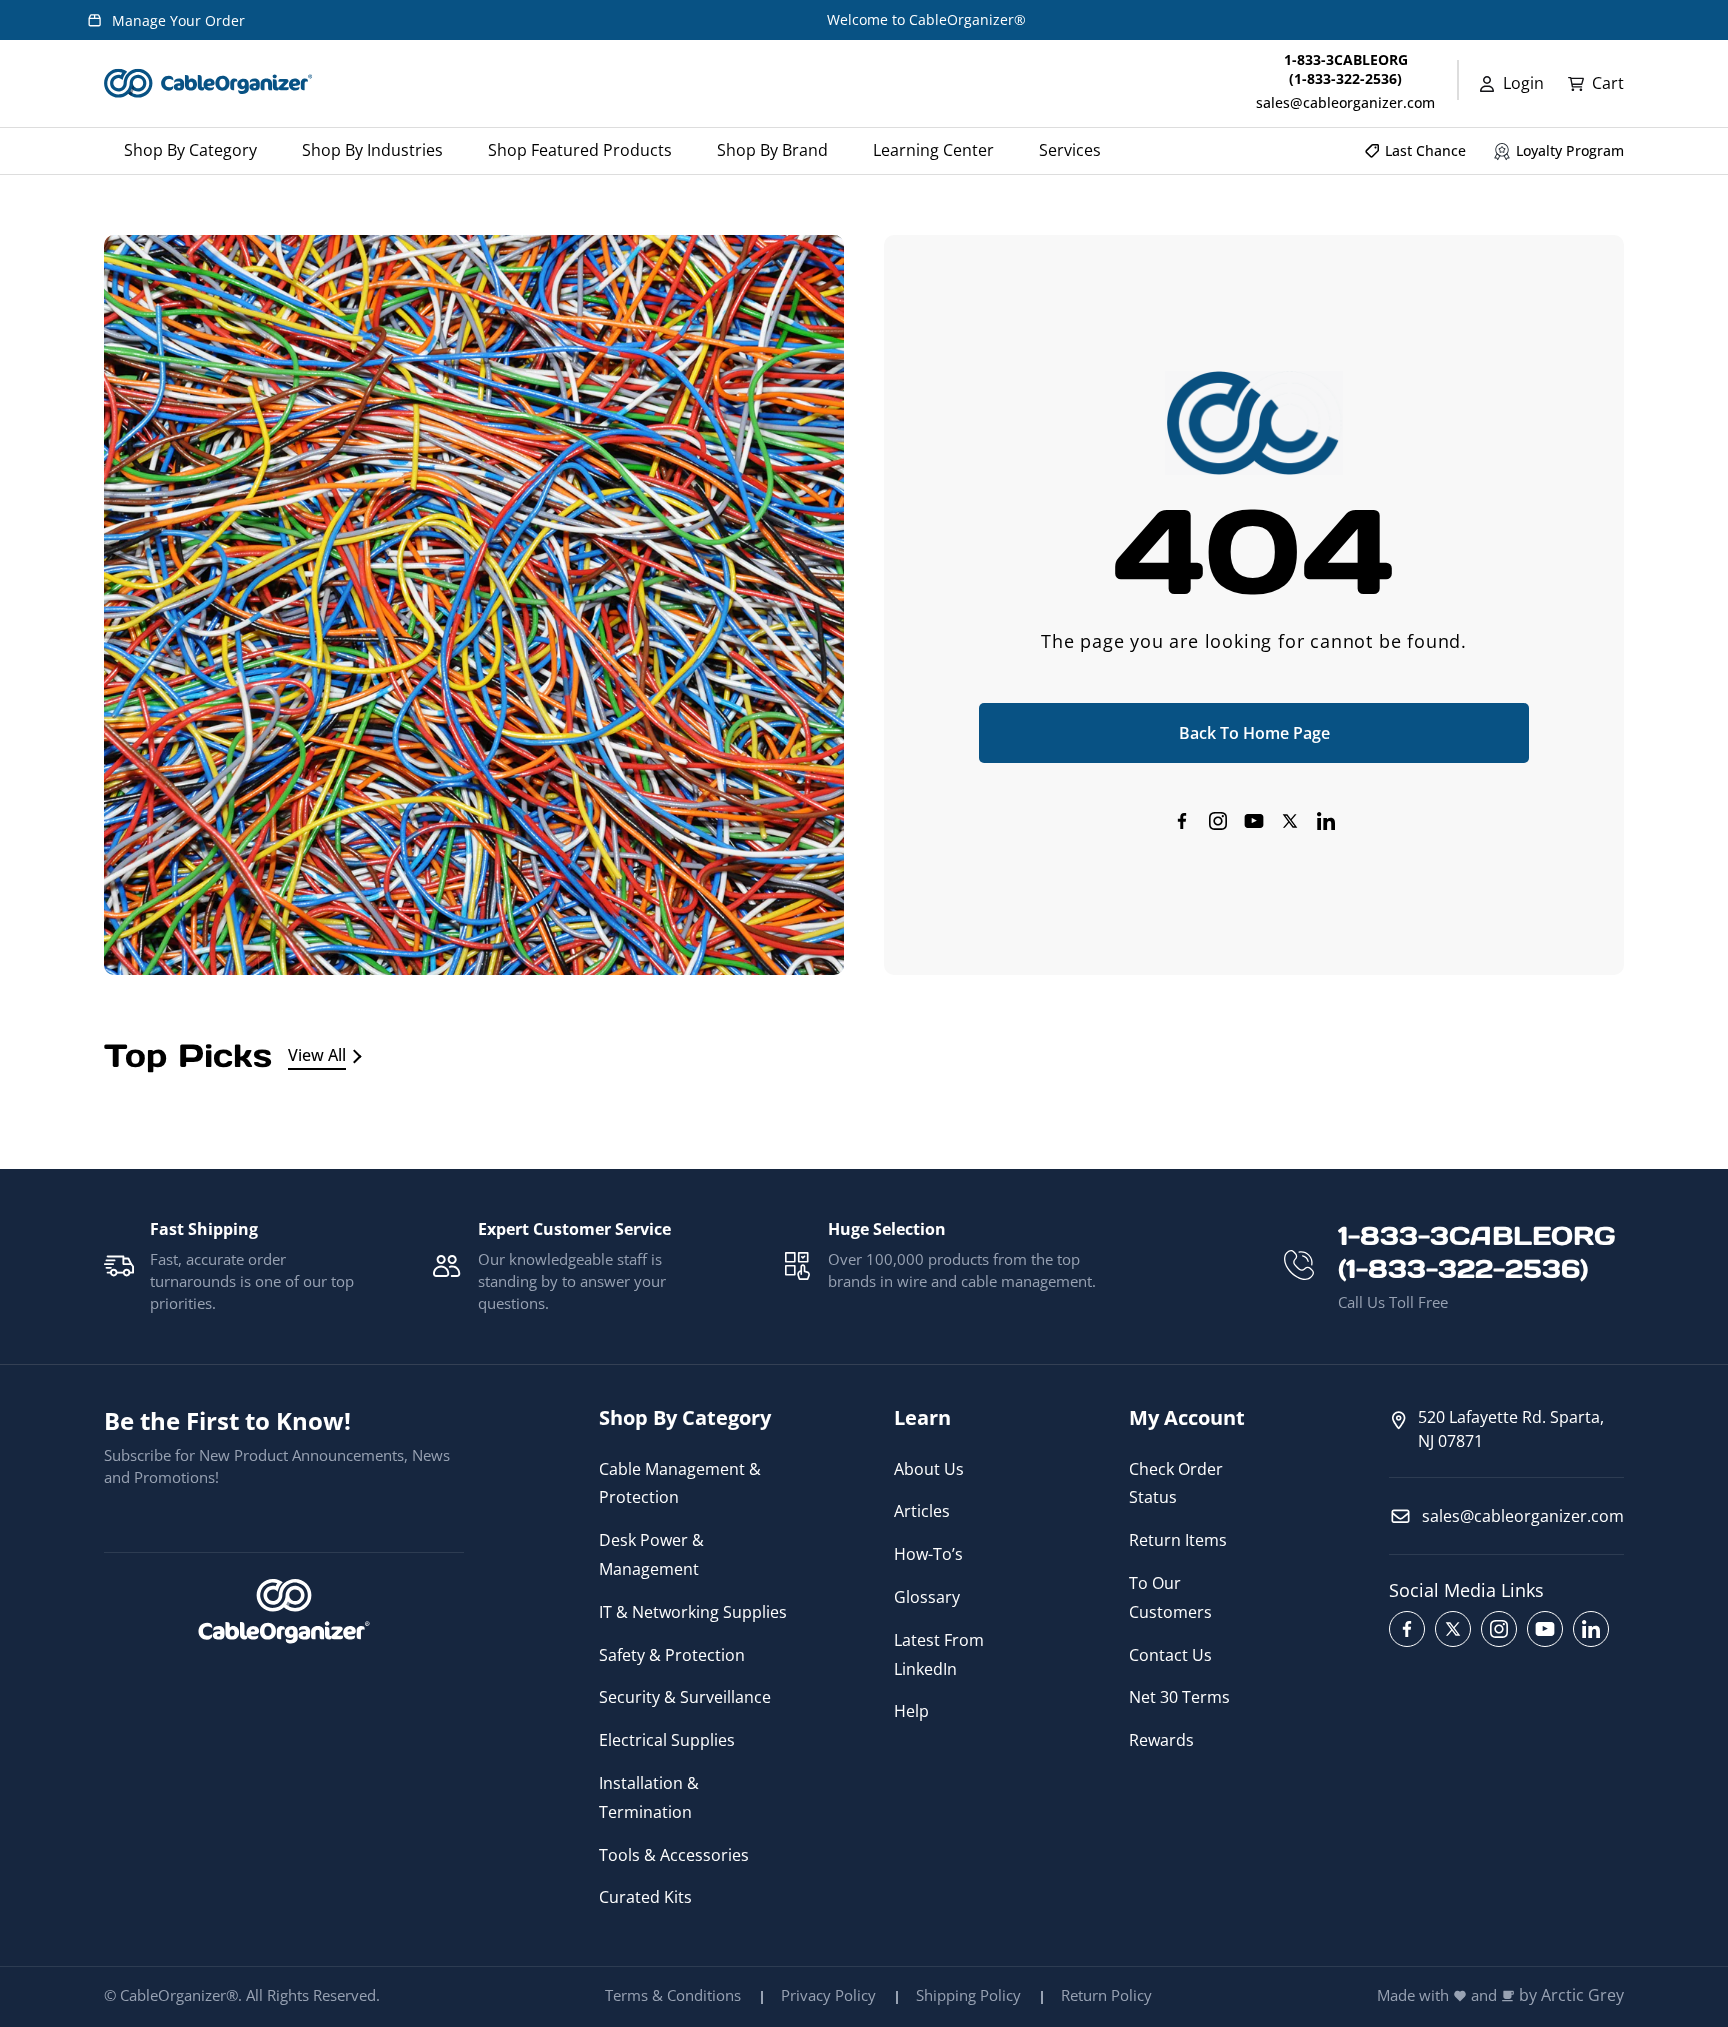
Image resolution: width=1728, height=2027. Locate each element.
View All (317, 1055)
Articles (922, 1511)
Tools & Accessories (674, 1855)
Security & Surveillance (685, 1697)
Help (911, 1711)
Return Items (1178, 1540)
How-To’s (928, 1554)
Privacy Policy (828, 1995)
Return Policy (1106, 1995)
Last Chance (1425, 150)
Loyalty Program (1570, 150)
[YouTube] (1254, 821)
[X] (1290, 821)
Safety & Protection (672, 1655)
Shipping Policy (968, 1995)
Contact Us (1170, 1655)
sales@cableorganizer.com (1345, 102)
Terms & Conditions (673, 1995)
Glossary (927, 1597)
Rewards (1161, 1740)
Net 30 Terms (1179, 1697)
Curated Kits (645, 1897)
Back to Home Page (1254, 733)
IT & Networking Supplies (693, 1612)
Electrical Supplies (667, 1740)
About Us (929, 1469)
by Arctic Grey (1571, 1995)
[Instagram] (1218, 821)
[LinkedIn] (1326, 821)
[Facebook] (1182, 821)
